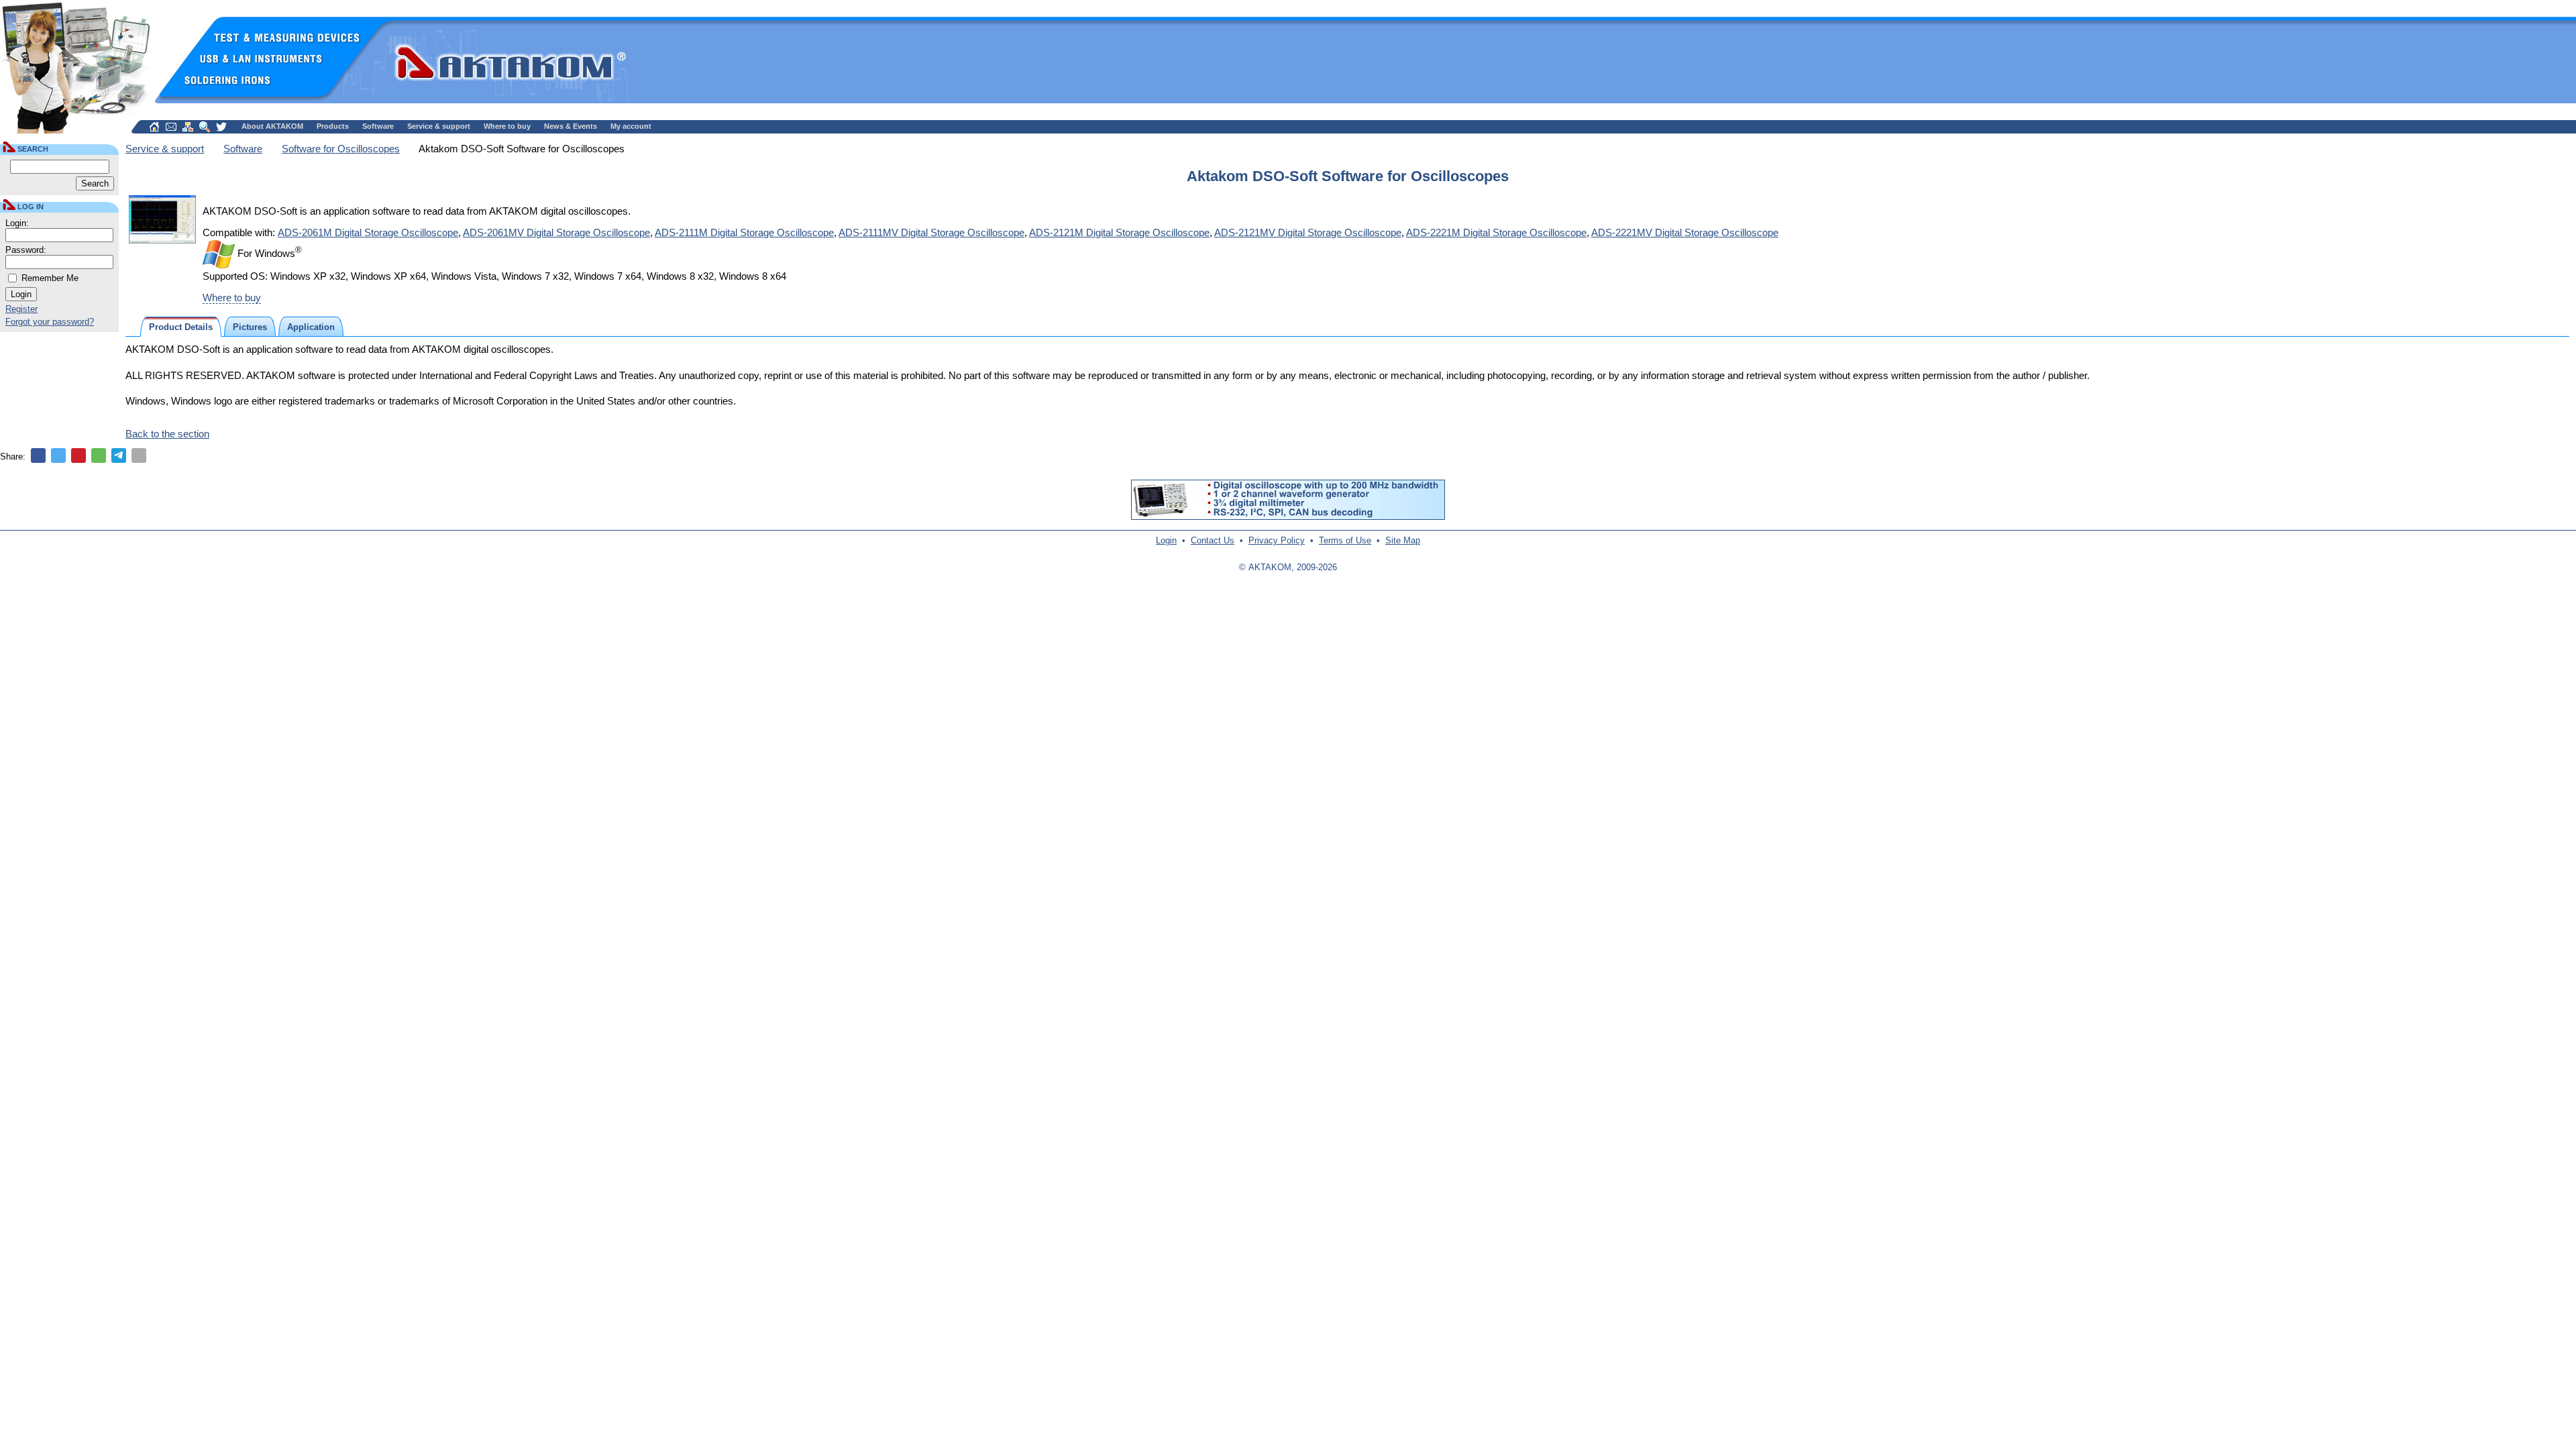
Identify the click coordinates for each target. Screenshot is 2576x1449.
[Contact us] (171, 127)
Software (378, 126)
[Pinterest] (78, 455)
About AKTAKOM (272, 126)
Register (21, 309)
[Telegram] (119, 455)
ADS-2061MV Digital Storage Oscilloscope (556, 232)
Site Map (1403, 540)
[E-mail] (139, 455)
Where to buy (507, 126)
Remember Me (50, 278)
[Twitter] (58, 455)
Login (1166, 540)
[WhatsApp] (99, 455)
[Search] (205, 127)
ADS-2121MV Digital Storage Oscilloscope (1308, 232)
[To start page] (154, 127)
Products (333, 126)
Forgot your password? (50, 322)
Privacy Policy (1277, 540)
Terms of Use (1345, 540)
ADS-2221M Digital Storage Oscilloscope (1496, 232)
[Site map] (188, 127)
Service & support (439, 126)
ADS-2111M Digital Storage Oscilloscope (744, 232)
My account (631, 126)
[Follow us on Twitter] (221, 127)
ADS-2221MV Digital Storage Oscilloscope (1685, 232)
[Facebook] (38, 455)
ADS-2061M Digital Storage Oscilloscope (368, 232)
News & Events (571, 126)
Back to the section (167, 434)
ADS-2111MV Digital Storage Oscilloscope (931, 232)
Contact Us (1213, 540)
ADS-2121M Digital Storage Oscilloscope (1119, 232)
